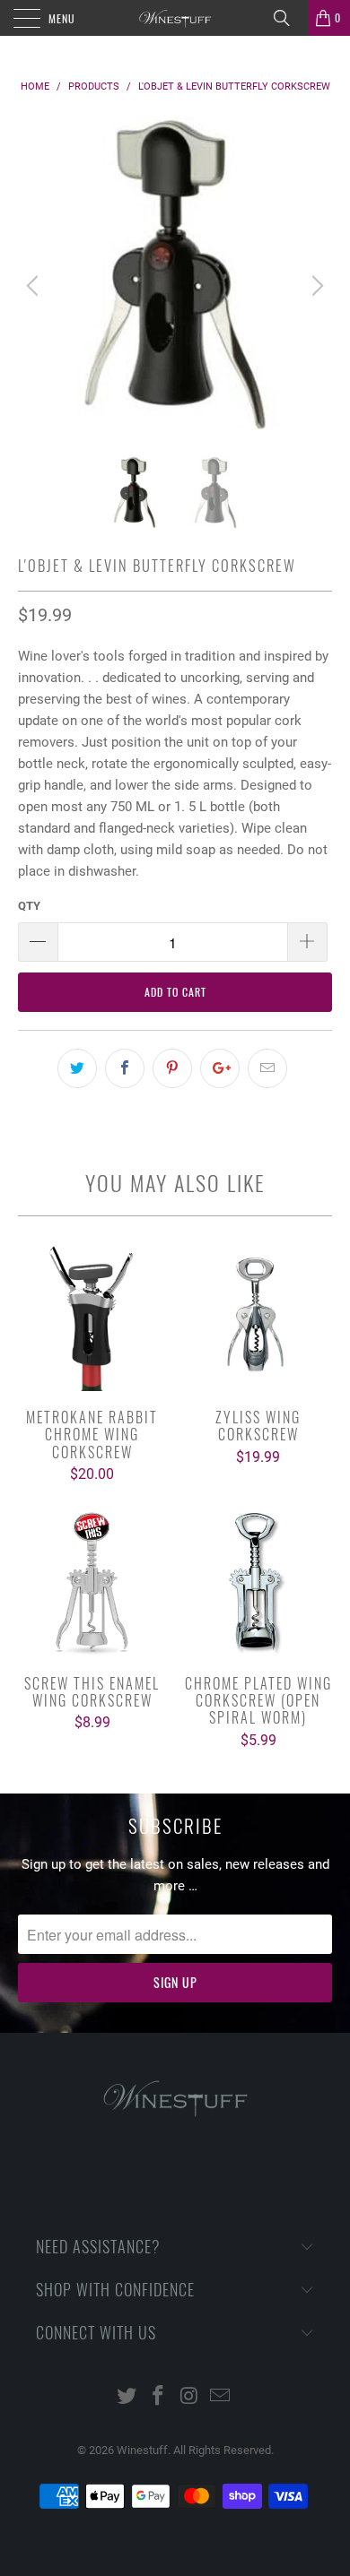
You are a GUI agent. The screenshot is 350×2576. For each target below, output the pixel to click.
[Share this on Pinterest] (172, 1068)
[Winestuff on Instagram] (190, 2397)
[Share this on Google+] (220, 1068)
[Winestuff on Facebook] (159, 2397)
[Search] (288, 18)
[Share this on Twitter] (77, 1068)
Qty (29, 906)
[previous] (35, 286)
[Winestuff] (175, 18)
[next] (315, 286)
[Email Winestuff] (221, 2397)
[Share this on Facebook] (125, 1068)
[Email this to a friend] (267, 1068)
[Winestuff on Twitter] (127, 2397)
